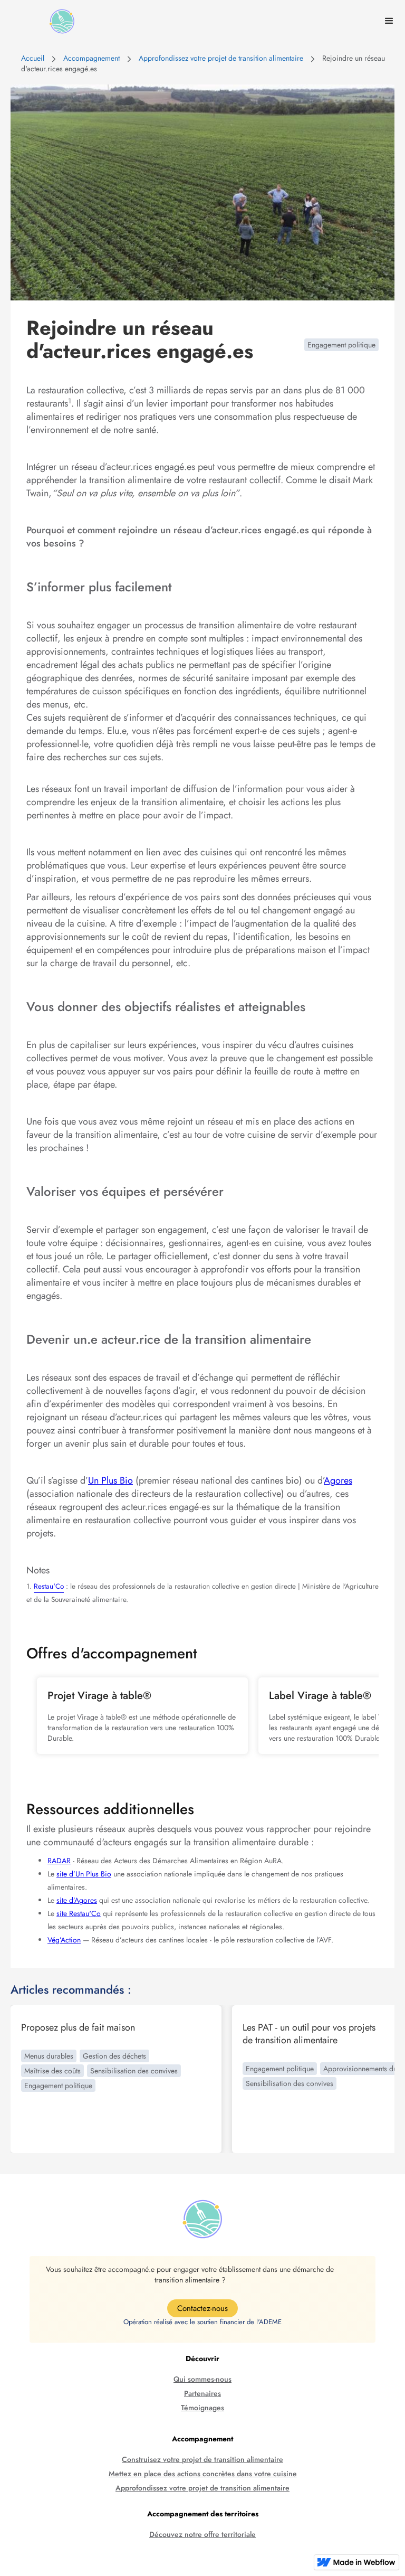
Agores (338, 1480)
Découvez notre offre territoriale (202, 2535)
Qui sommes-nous (202, 2379)
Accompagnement (91, 58)
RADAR (59, 1861)
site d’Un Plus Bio (84, 1874)
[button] (389, 21)
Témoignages (202, 2408)
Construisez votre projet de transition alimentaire (202, 2460)
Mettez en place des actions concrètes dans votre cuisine (203, 2474)
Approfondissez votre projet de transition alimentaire (221, 58)
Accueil (33, 58)
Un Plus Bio (110, 1480)
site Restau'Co (79, 1913)
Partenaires (202, 2394)
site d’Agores (77, 1900)
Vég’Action (64, 1940)
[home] (62, 21)
